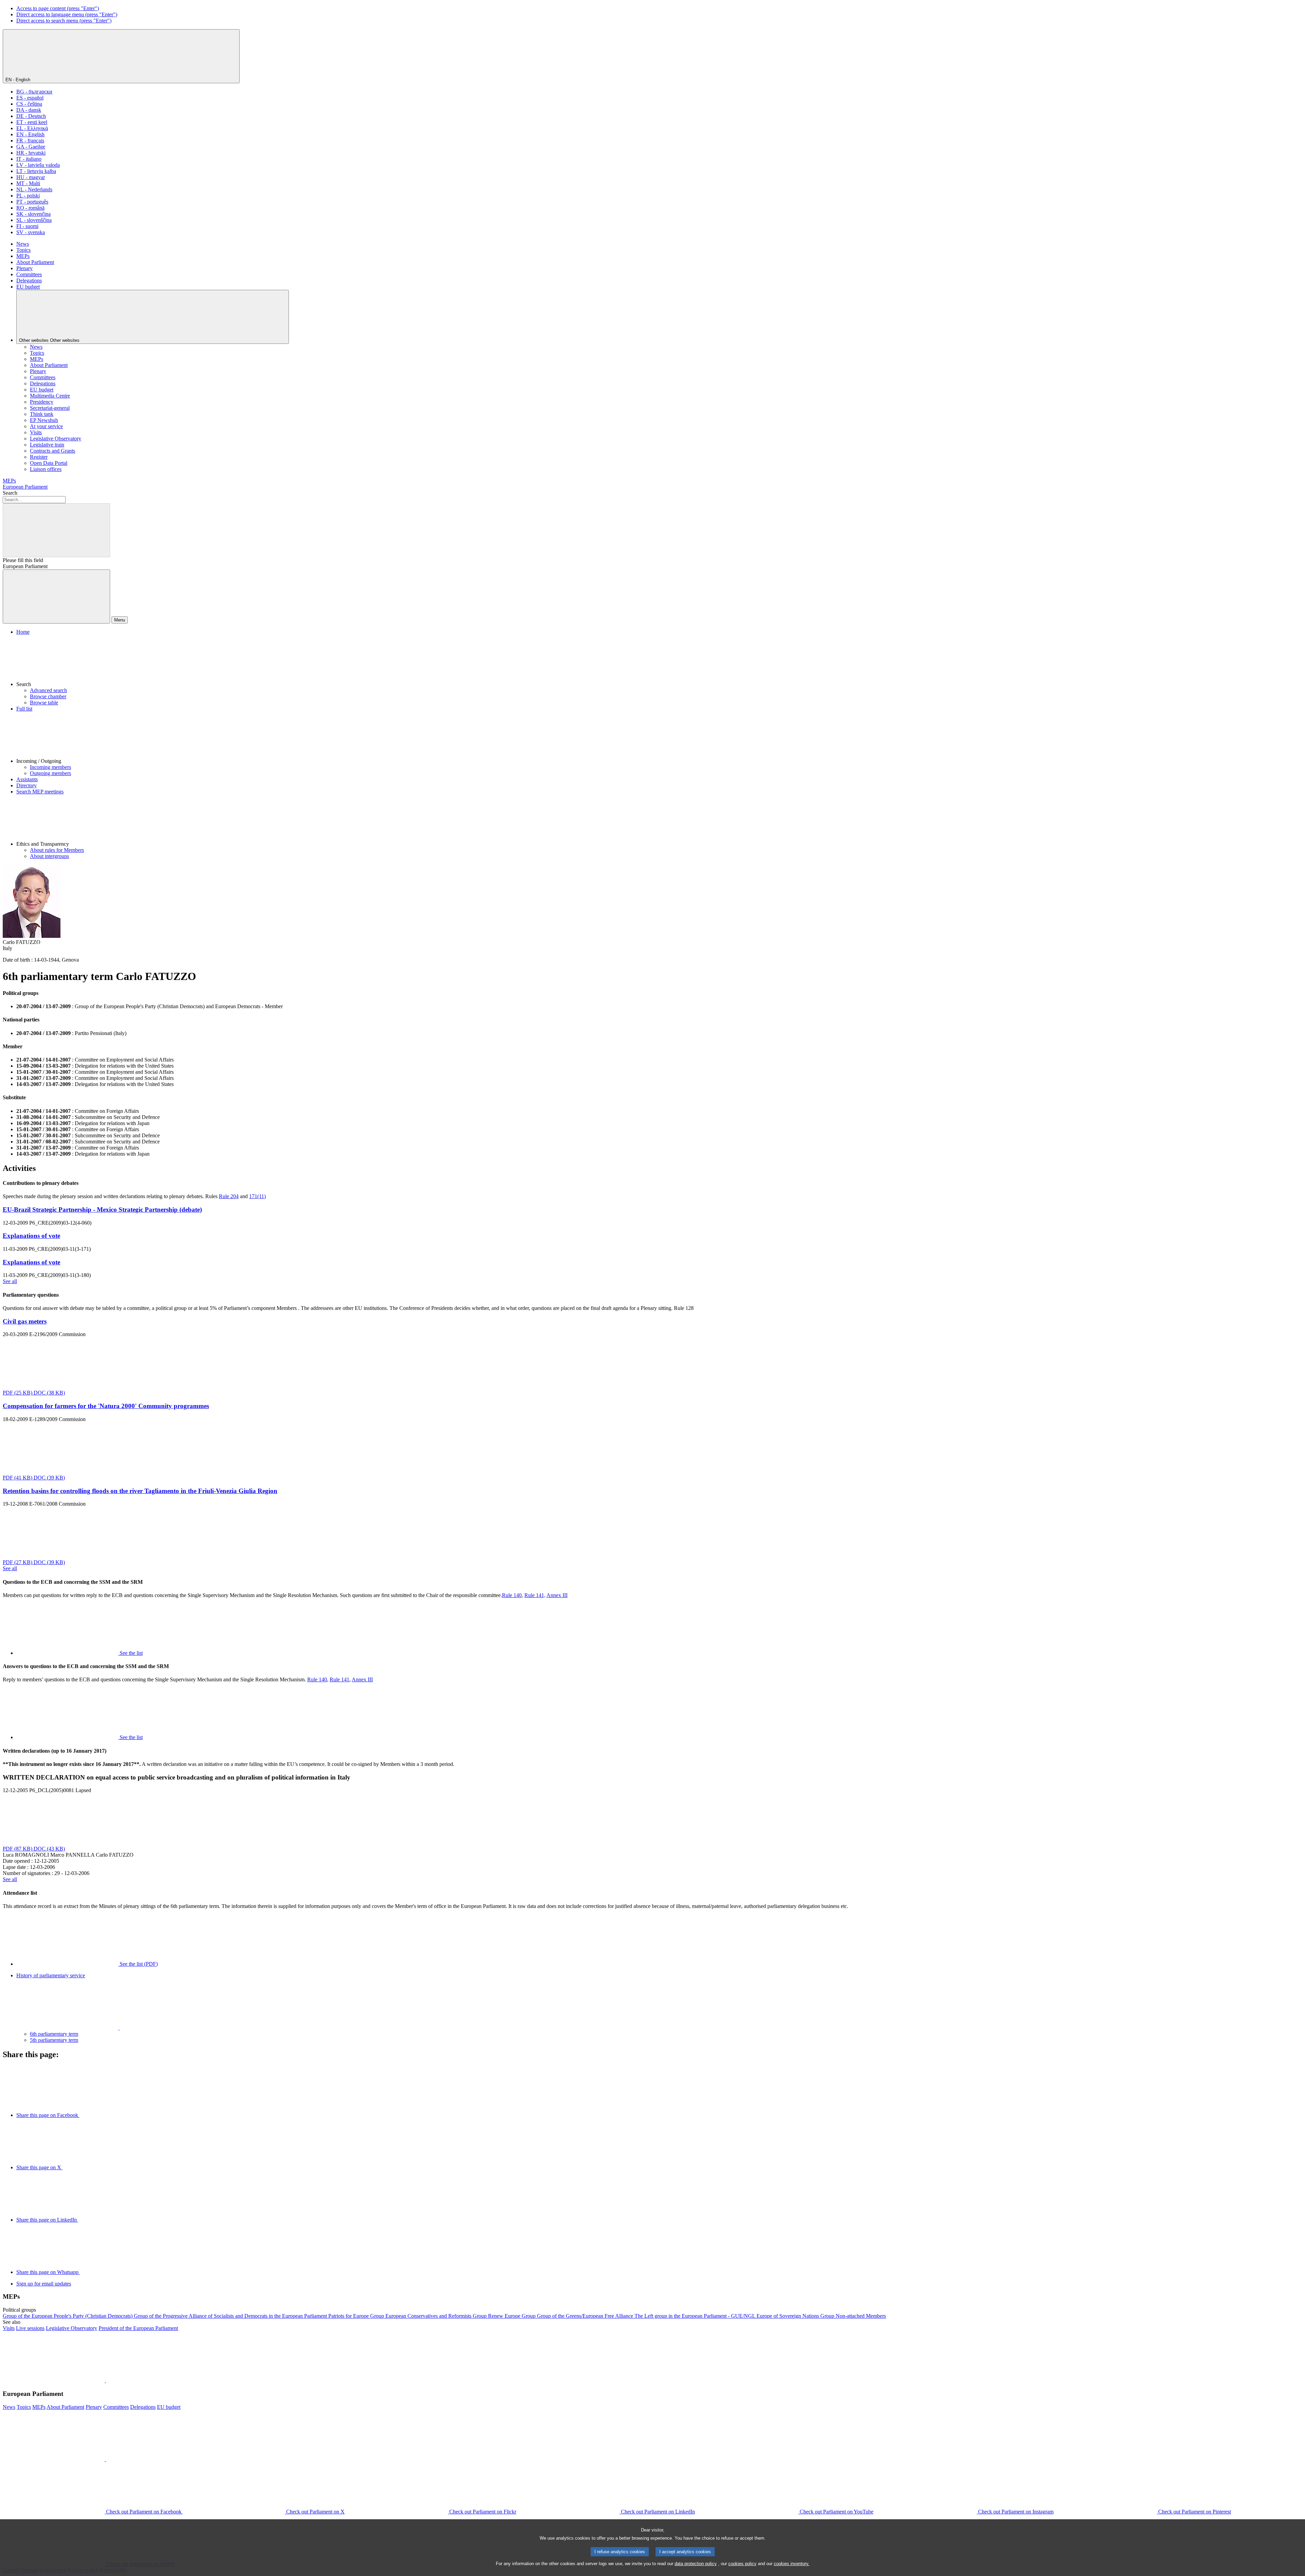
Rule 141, (535, 1595)
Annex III (557, 1595)
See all (10, 1281)
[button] (659, 661)
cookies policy (742, 2564)
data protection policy (696, 2564)
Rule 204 (229, 1196)
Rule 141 (340, 1679)
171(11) (257, 1196)
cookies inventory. (792, 2564)
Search (10, 493)
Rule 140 (512, 1595)
